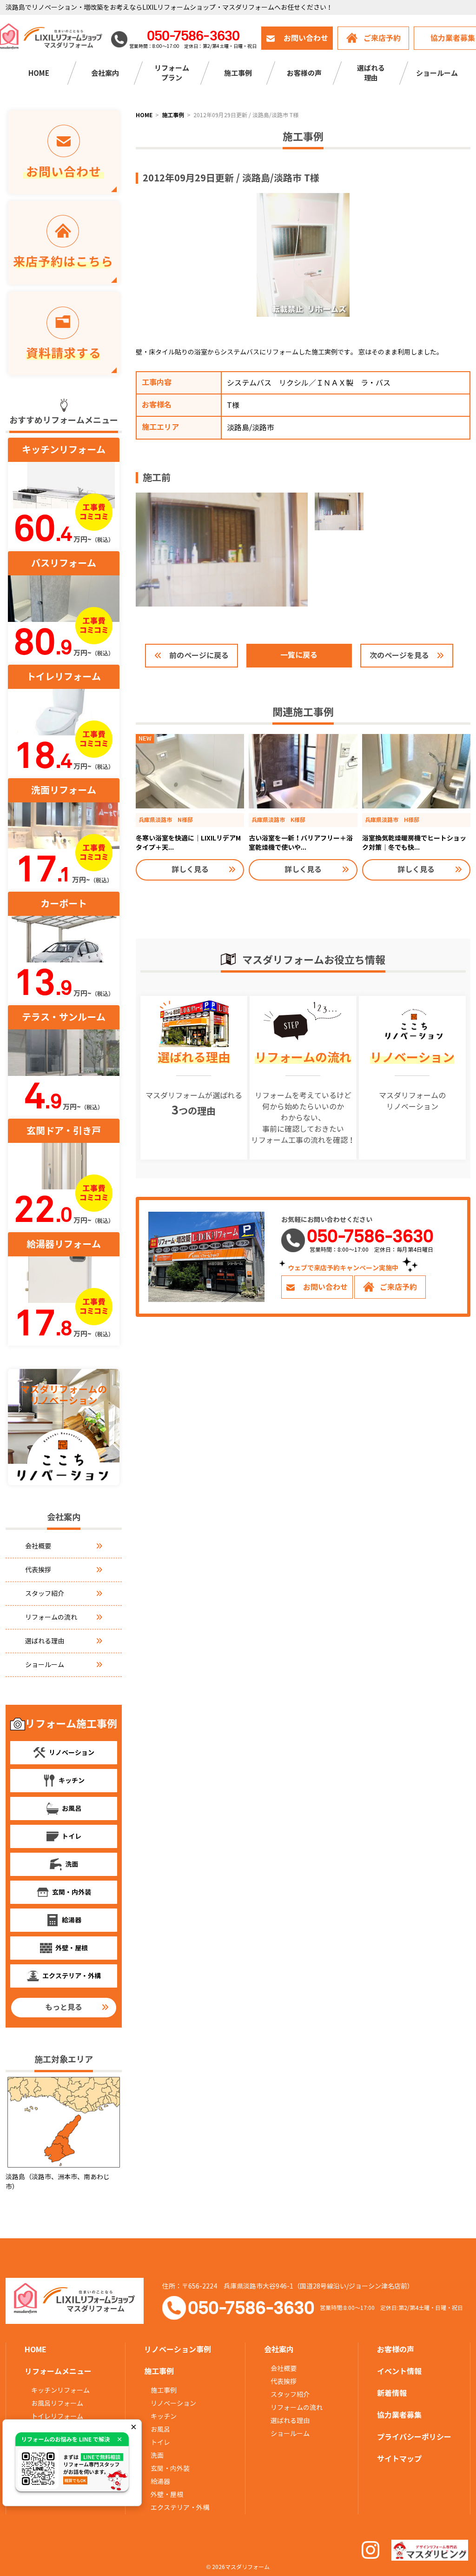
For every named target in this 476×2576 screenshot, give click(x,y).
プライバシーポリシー (414, 2437)
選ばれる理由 (45, 1641)
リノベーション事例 (178, 2350)
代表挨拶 (38, 1570)
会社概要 (38, 1546)
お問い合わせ (306, 38)
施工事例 (164, 2390)
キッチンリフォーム (60, 2390)
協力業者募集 (399, 2415)
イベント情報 (399, 2372)
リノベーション (173, 2403)
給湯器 (160, 2482)
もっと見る (64, 2007)
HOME (39, 73)
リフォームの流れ (51, 1617)
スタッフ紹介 (45, 1594)
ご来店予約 (382, 38)
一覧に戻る (299, 655)
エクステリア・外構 (180, 2508)
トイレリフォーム (57, 2416)
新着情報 (392, 2393)
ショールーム (437, 73)
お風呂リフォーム (57, 2403)
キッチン (164, 2416)
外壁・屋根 (167, 2495)
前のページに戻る (199, 656)
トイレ (160, 2443)
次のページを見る (399, 656)
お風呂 (160, 2429)
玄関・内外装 (170, 2469)
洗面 (157, 2456)
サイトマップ (399, 2459)
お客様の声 (304, 73)
